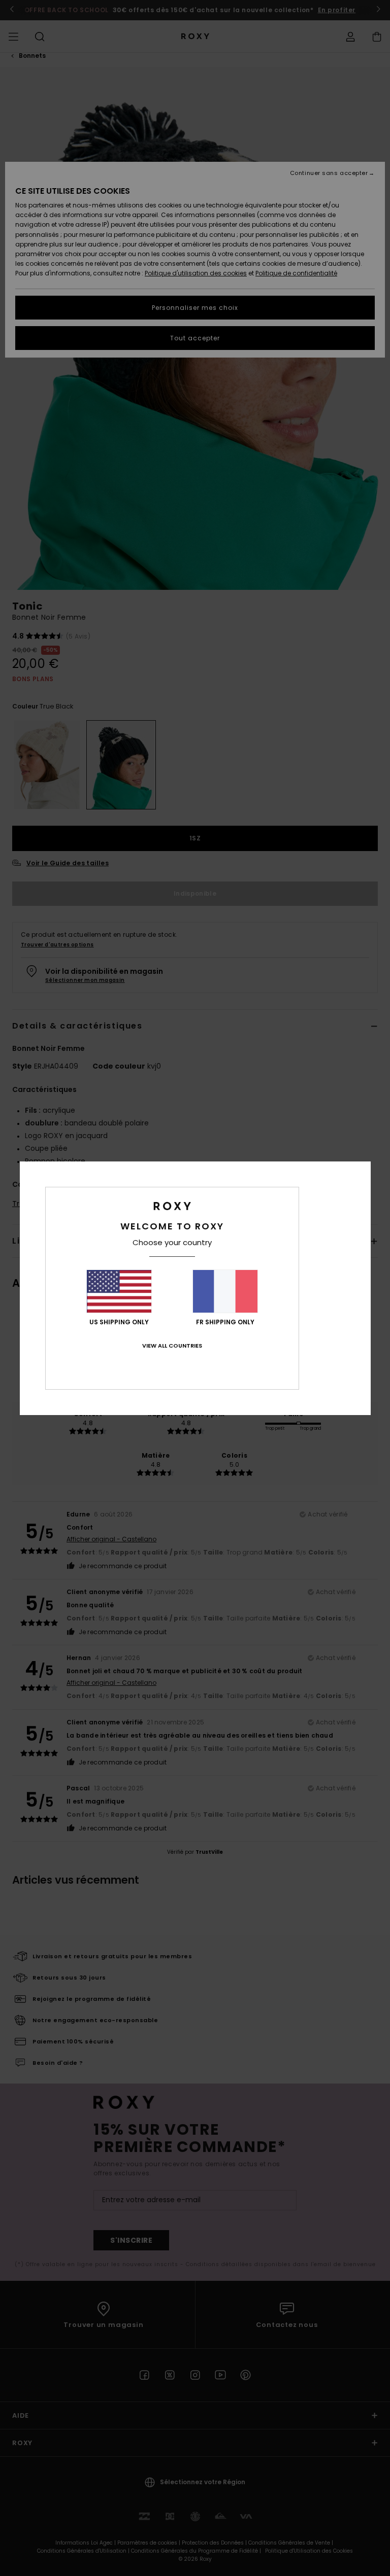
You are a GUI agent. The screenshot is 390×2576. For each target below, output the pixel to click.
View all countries (172, 1346)
